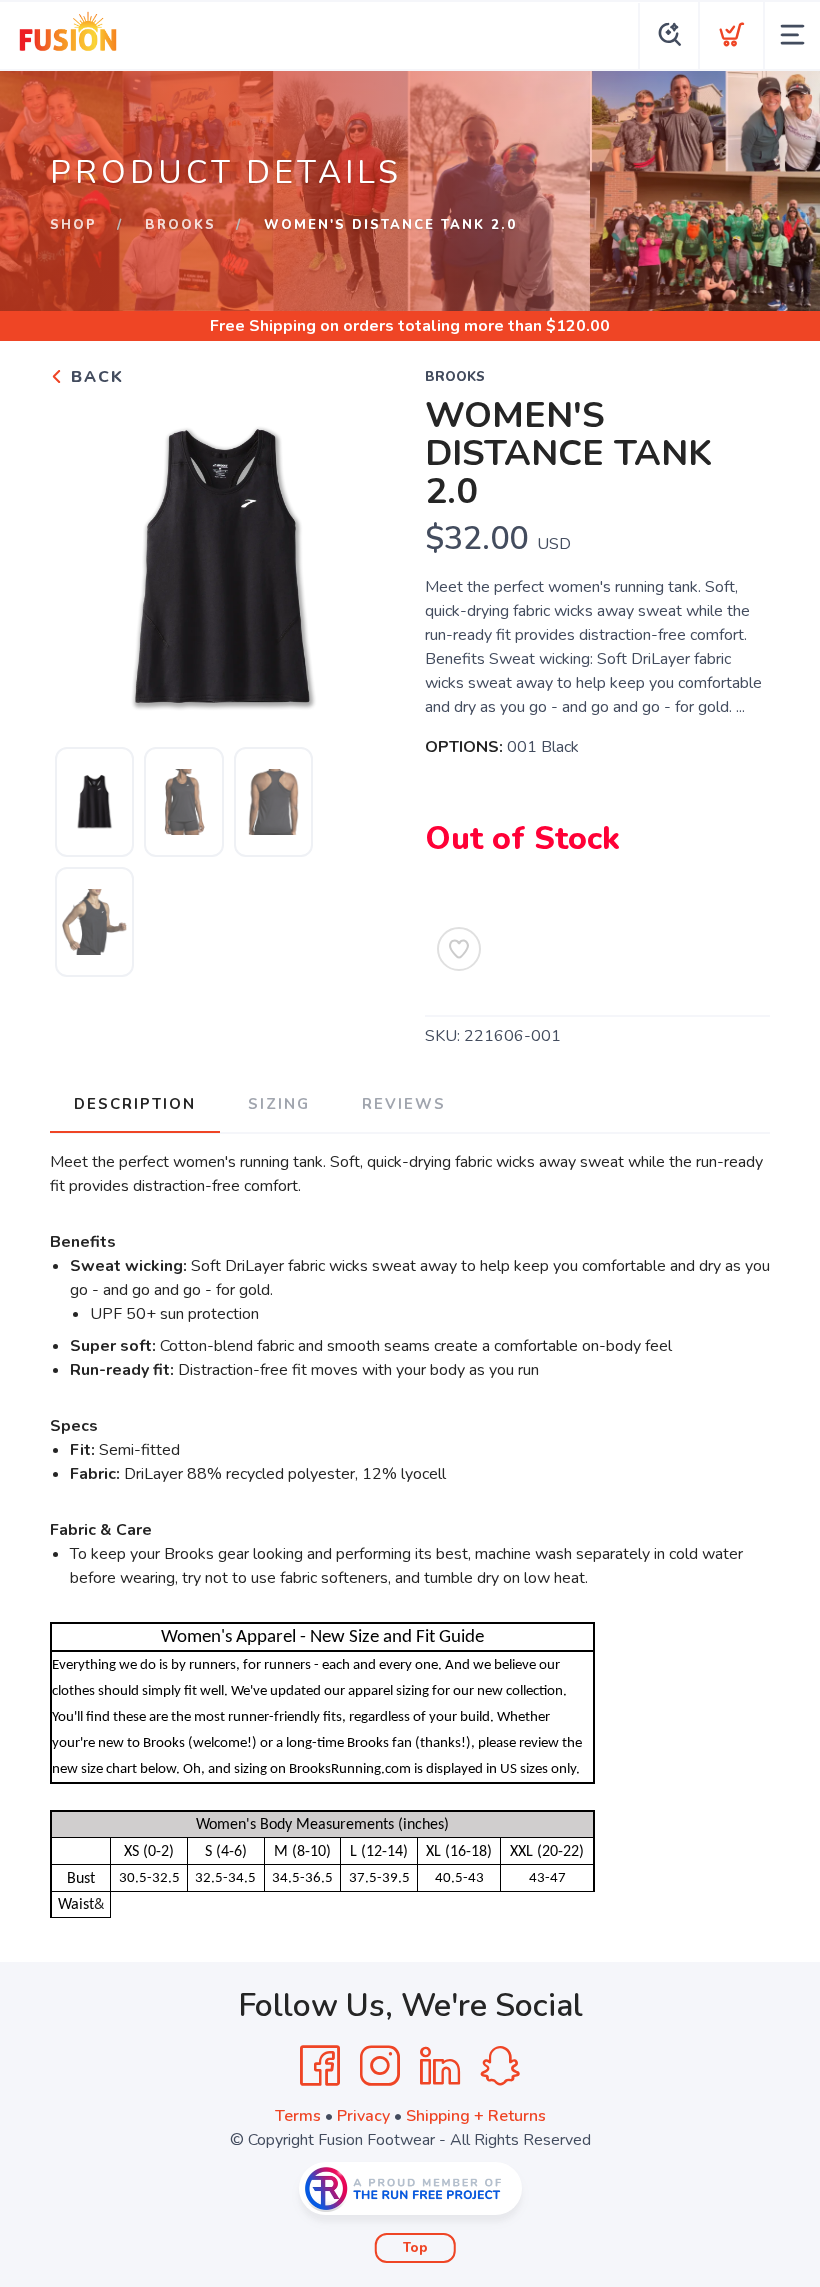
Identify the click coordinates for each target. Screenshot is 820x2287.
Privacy (363, 2116)
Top (415, 2248)
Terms (298, 2116)
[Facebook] (320, 2066)
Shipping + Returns (476, 2116)
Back (94, 377)
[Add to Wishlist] (459, 949)
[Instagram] (380, 2066)
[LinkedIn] (440, 2066)
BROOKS (180, 225)
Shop (73, 225)
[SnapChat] (500, 2066)
